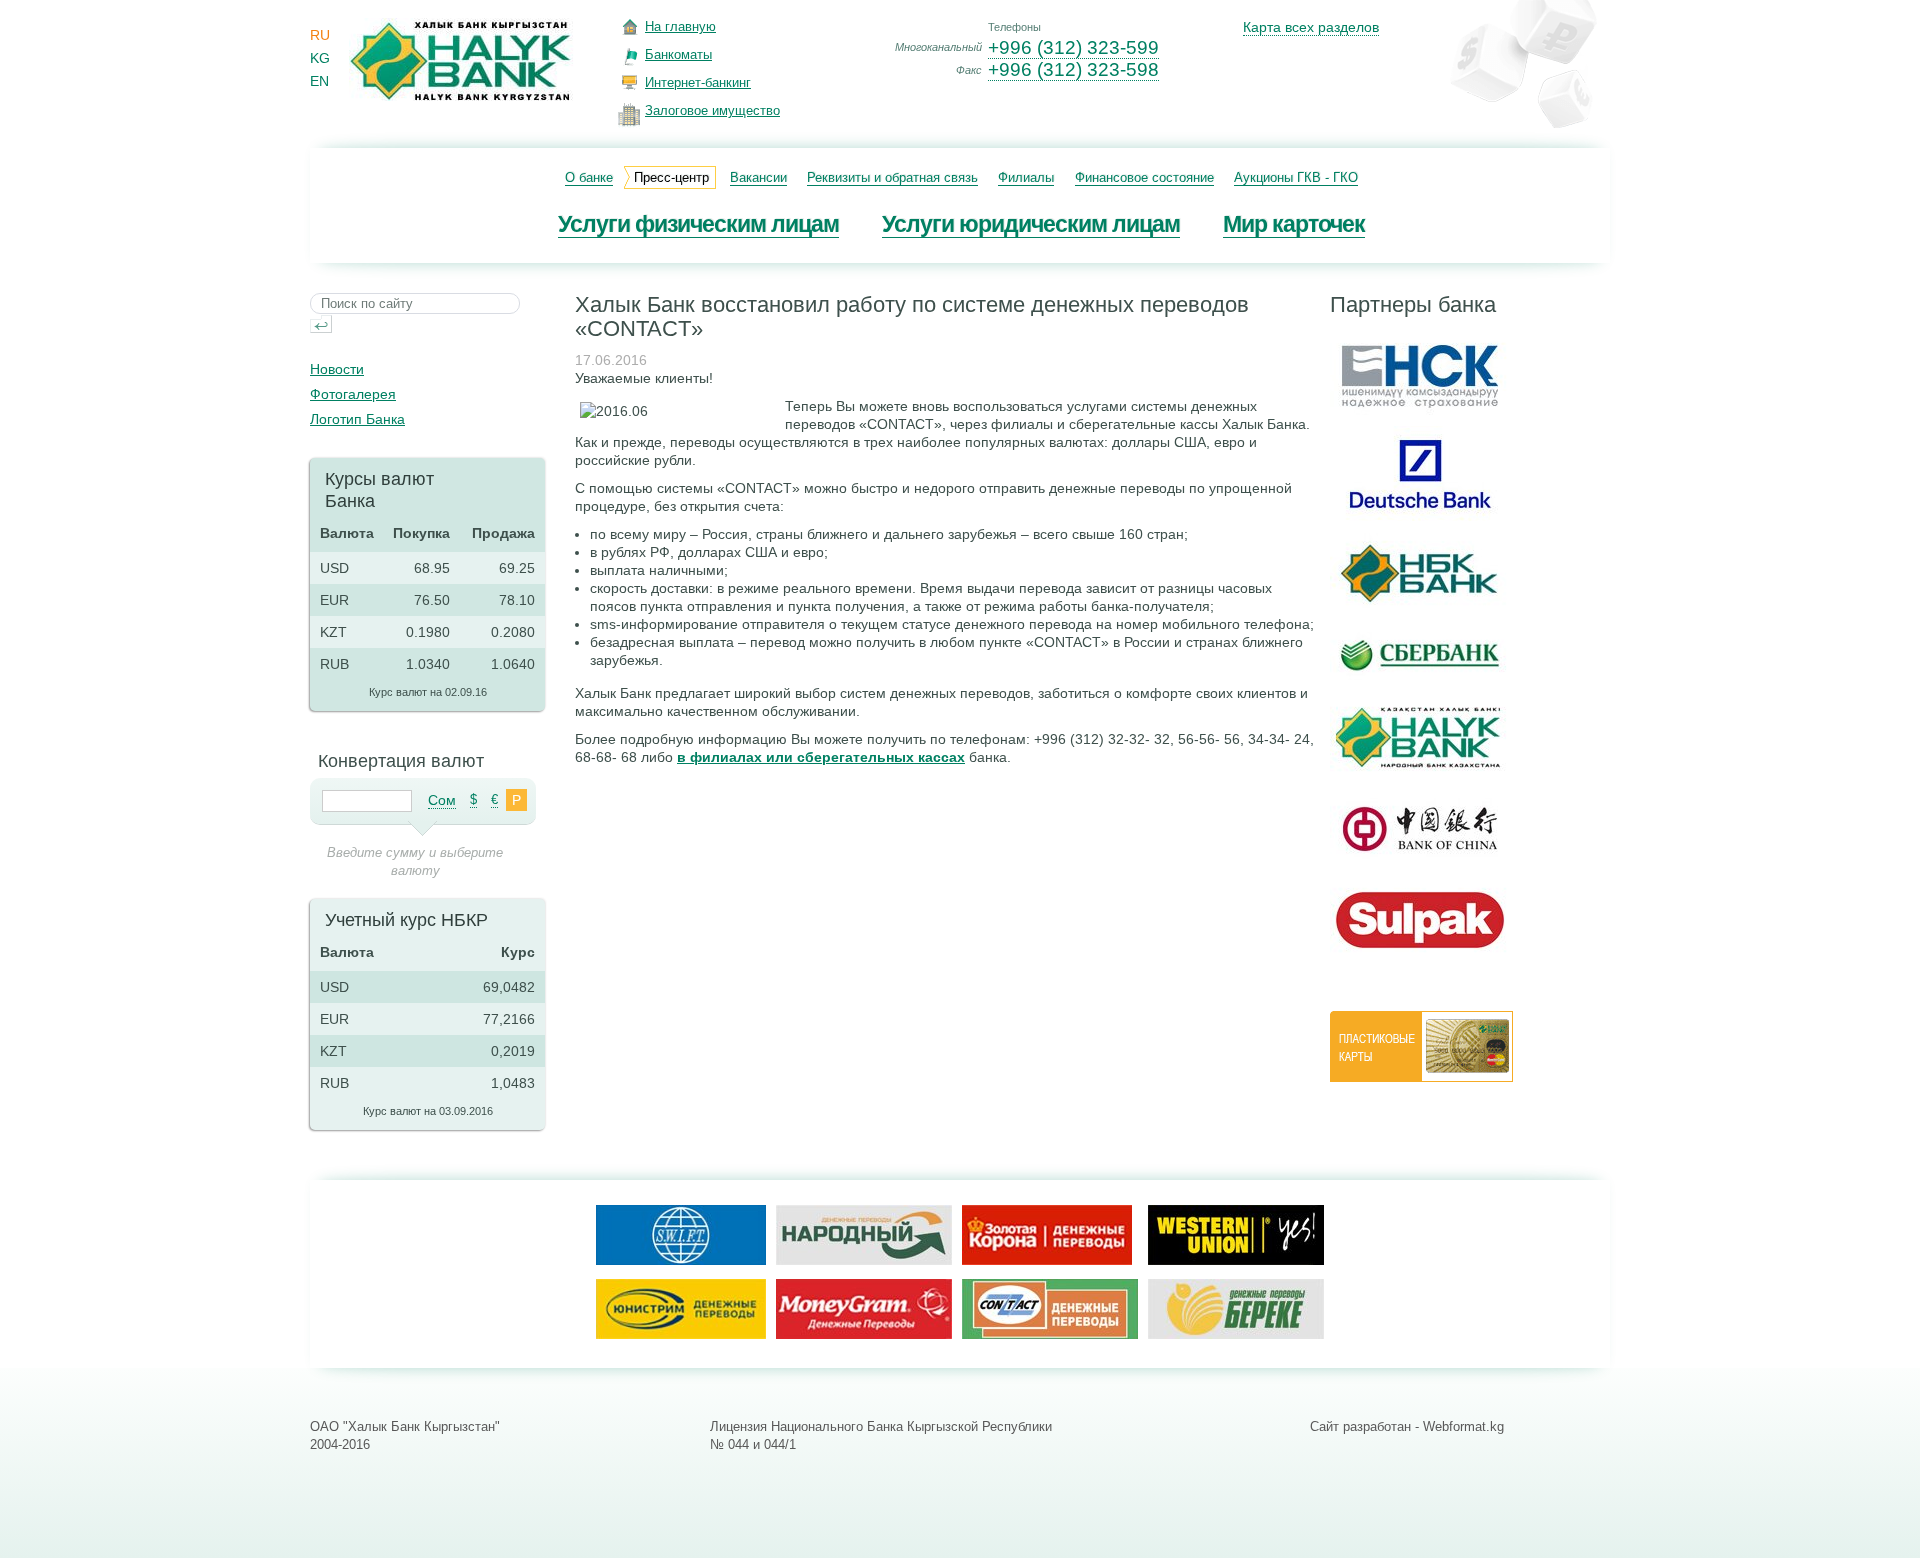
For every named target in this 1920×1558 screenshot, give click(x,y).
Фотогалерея (353, 394)
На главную (680, 26)
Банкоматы (678, 54)
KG (320, 58)
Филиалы (1026, 177)
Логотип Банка (357, 419)
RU (320, 35)
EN (319, 81)
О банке (589, 177)
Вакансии (758, 177)
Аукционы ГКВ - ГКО (1296, 177)
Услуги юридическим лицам (1031, 224)
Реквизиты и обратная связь (892, 177)
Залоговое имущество (712, 110)
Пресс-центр (671, 177)
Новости (337, 369)
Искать (321, 324)
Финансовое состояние (1144, 177)
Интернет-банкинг (698, 82)
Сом (442, 800)
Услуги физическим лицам (698, 224)
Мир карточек (1294, 224)
